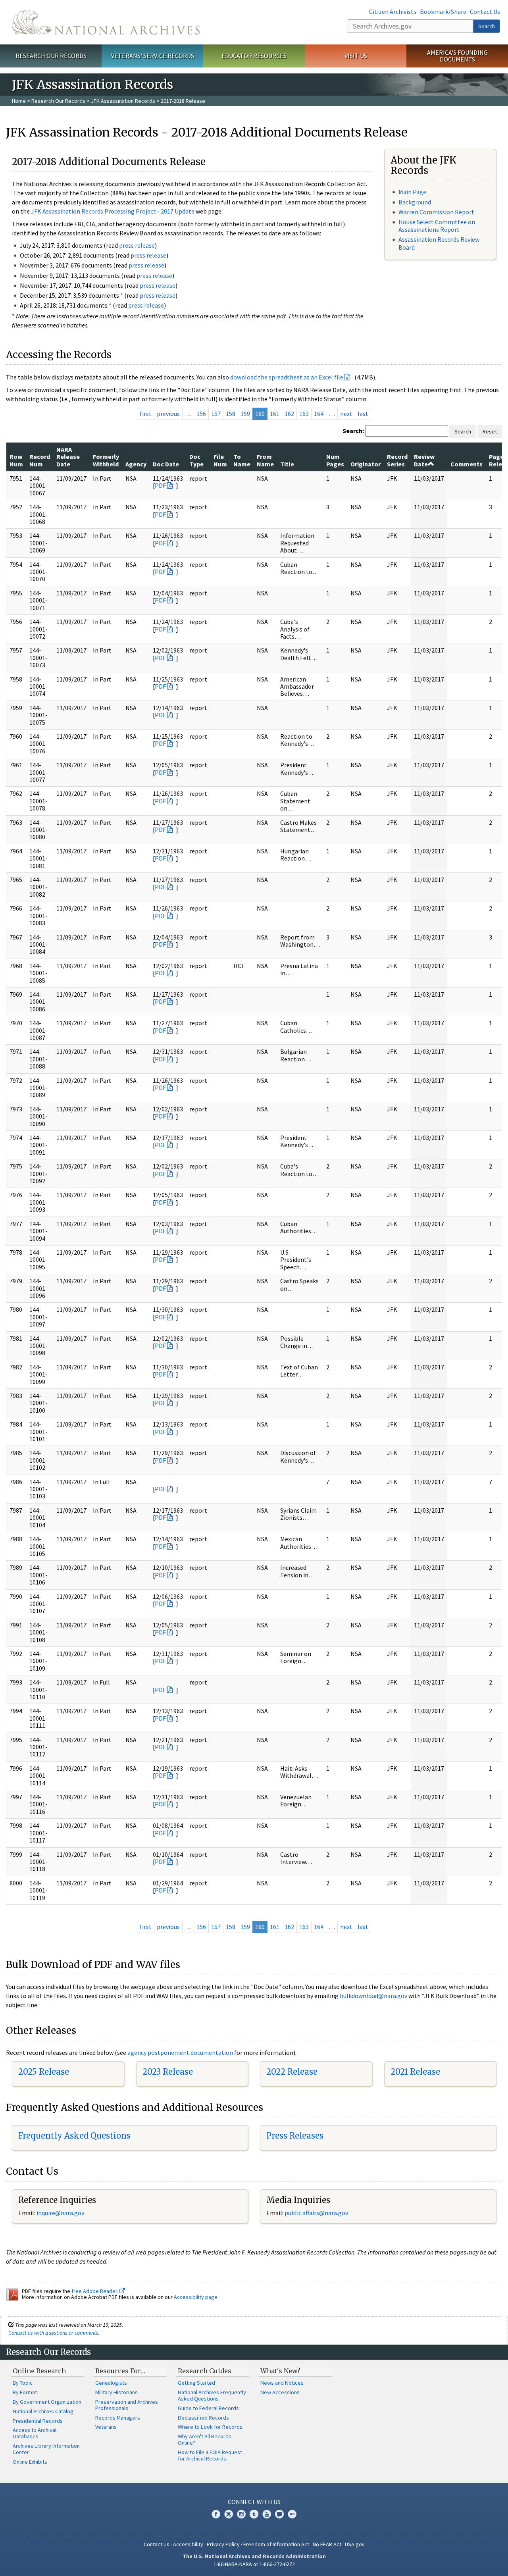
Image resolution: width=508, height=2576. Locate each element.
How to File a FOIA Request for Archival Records (210, 2455)
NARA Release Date (68, 457)
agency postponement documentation (180, 2052)
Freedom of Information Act (276, 2544)
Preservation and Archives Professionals (127, 2405)
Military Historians (116, 2392)
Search (487, 26)
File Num (220, 460)
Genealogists (111, 2383)
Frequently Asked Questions (74, 2136)
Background (415, 202)
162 (289, 414)
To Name (242, 460)
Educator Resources (254, 56)
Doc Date (166, 464)
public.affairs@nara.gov (316, 2213)
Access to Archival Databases (35, 2433)
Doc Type (196, 460)
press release (137, 245)
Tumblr (254, 2514)
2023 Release (168, 2072)
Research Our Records (51, 56)
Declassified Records (203, 2418)
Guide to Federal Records (208, 2408)
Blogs (279, 2514)
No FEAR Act (327, 2544)
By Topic (23, 2383)
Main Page (412, 192)
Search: (353, 431)
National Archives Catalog (43, 2411)
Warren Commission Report (436, 212)
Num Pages (335, 460)
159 (245, 414)
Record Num (40, 460)
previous (168, 414)
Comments (467, 464)
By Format (25, 2392)
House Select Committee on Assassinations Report (437, 226)
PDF (160, 485)
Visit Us (356, 56)
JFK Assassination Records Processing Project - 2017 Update (113, 211)
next (346, 414)
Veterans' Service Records (153, 56)
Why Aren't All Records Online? (205, 2439)
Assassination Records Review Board (439, 243)
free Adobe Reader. (95, 2291)
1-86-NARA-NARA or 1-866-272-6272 (254, 2564)
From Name (265, 460)
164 (319, 414)
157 (216, 414)
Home (19, 101)
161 (275, 414)
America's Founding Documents (457, 56)
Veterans (106, 2427)
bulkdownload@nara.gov (373, 1996)
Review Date (424, 460)
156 (201, 414)
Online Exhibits (30, 2462)
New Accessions (280, 2392)
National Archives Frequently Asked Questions (212, 2395)
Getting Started (196, 2383)
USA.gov (355, 2544)
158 (231, 414)
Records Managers (118, 2418)
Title (287, 464)
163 (304, 414)
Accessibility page (196, 2297)
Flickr (292, 2514)
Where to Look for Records (210, 2427)
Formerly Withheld (106, 460)
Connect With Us (254, 2502)
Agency (136, 464)
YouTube (267, 2514)
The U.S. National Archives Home (106, 22)
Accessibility (188, 2544)
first (146, 414)
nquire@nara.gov (61, 2213)
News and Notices (282, 2383)
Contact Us (485, 12)
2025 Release (44, 2072)
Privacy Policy (223, 2544)
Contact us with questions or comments (53, 2333)
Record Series (397, 460)
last (363, 414)
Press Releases (295, 2136)
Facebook (216, 2514)
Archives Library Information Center (46, 2449)
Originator (366, 464)
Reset (490, 431)
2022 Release (292, 2072)
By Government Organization (47, 2402)
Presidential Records (38, 2421)
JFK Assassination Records (123, 101)
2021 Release (415, 2072)
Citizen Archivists (393, 12)
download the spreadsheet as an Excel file (287, 377)
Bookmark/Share (443, 12)
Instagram (241, 2514)
